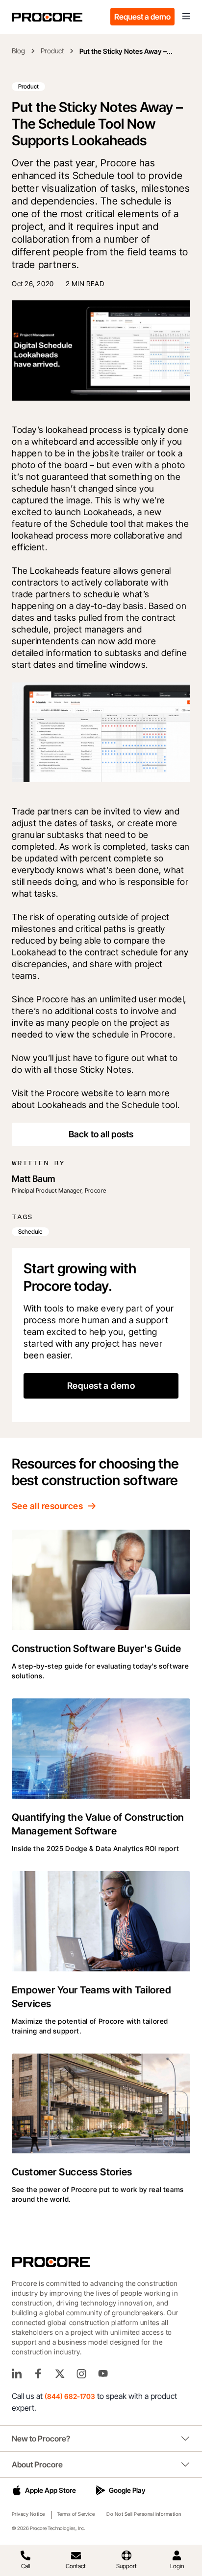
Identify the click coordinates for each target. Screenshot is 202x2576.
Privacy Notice (28, 2514)
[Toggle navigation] (186, 17)
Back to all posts (101, 1134)
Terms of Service (76, 2514)
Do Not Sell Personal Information (144, 2514)
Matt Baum (34, 1179)
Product (52, 51)
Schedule (30, 1232)
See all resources (47, 1506)
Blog (18, 51)
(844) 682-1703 (70, 2396)
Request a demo (142, 17)
